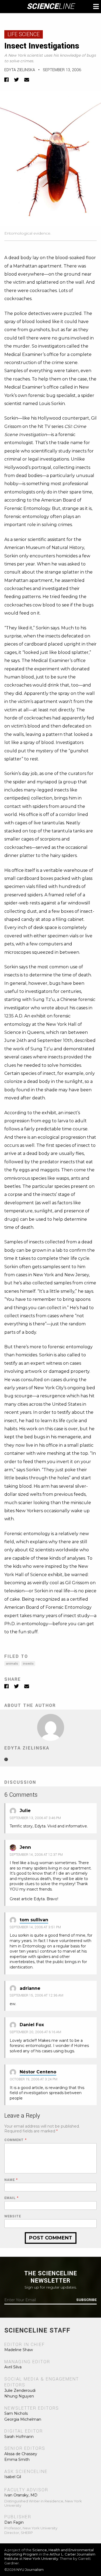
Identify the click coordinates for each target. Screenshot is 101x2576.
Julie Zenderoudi (20, 2390)
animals (12, 1664)
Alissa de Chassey (21, 2454)
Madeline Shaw (19, 2350)
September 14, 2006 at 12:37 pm (36, 1855)
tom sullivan (34, 1920)
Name (11, 2180)
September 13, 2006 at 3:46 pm (35, 1818)
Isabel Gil (13, 2477)
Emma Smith (17, 2460)
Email (11, 2198)
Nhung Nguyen (19, 2396)
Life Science (24, 34)
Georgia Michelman (23, 2419)
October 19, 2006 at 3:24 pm (34, 2079)
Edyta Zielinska (20, 70)
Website (13, 2216)
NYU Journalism (30, 2570)
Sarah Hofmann (19, 2437)
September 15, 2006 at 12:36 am (36, 1995)
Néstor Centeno (38, 2072)
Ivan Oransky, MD (21, 2495)
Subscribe (86, 2300)
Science (50, 6)
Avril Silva (13, 2367)
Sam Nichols (16, 2413)
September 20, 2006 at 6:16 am (35, 2032)
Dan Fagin (14, 2522)
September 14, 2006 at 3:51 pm (35, 1927)
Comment (15, 2140)
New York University (41, 2558)
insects (28, 1664)
